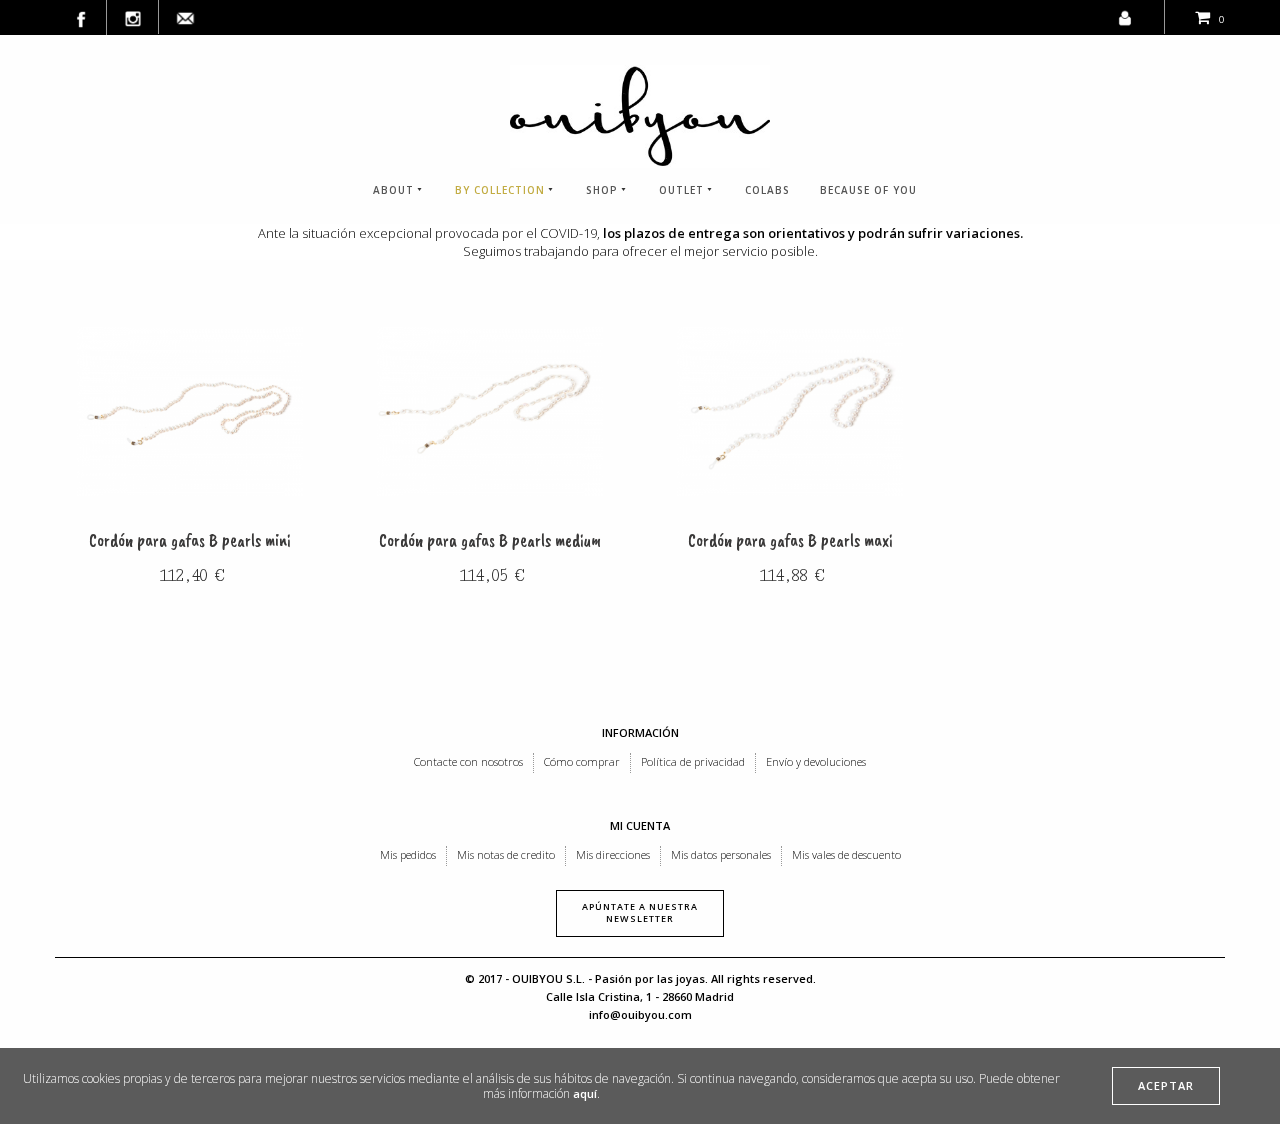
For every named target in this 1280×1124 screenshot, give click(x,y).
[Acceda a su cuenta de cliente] (1125, 13)
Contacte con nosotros (468, 761)
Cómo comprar (582, 761)
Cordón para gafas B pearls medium (490, 541)
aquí (585, 1093)
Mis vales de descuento (846, 854)
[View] (190, 412)
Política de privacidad (693, 761)
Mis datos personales (721, 854)
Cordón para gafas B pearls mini (190, 541)
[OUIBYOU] (640, 116)
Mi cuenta (640, 825)
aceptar (1166, 1085)
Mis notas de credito (506, 854)
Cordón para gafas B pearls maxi (790, 541)
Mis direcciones (613, 854)
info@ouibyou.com (640, 1014)
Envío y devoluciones (816, 761)
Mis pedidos (408, 854)
